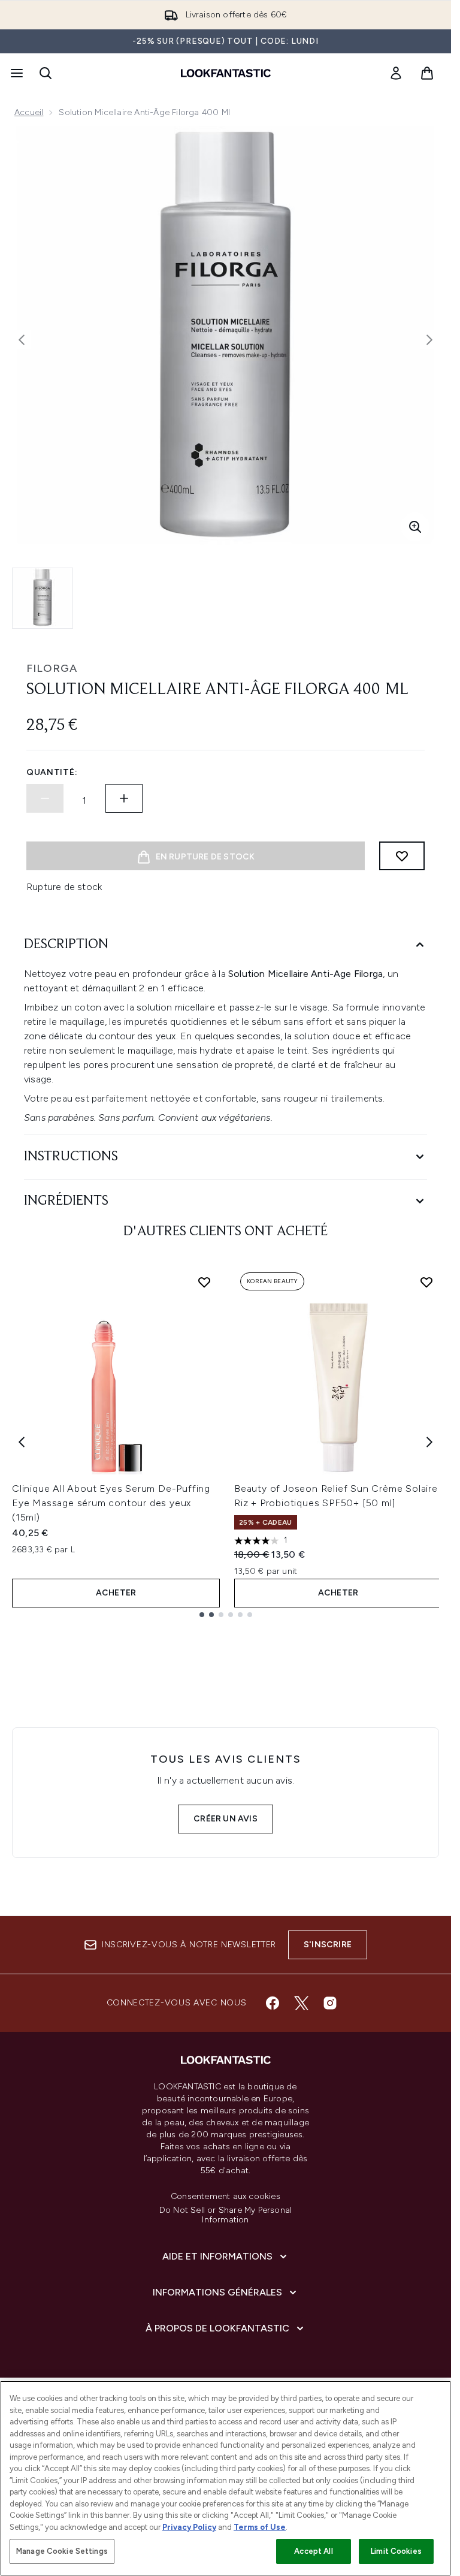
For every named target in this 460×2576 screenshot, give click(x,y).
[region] (226, 2478)
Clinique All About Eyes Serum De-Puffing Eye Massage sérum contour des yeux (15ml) (111, 1503)
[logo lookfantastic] (226, 73)
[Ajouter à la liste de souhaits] (402, 856)
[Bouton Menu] (16, 73)
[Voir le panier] (427, 73)
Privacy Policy (189, 2527)
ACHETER (116, 1593)
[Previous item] (22, 1442)
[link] (396, 73)
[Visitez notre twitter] (301, 2003)
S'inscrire (328, 1945)
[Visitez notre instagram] (330, 2003)
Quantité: (52, 772)
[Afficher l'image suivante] (429, 340)
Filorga (52, 668)
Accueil (29, 112)
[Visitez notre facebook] (273, 2003)
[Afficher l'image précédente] (22, 340)
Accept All (313, 2551)
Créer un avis (226, 1819)
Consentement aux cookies (226, 2197)
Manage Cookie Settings (62, 2551)
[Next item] (429, 1442)
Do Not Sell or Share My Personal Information (226, 2215)
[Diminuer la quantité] (45, 798)
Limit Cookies (396, 2551)
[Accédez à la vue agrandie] (415, 527)
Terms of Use (260, 2527)
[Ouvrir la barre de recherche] (46, 73)
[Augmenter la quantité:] (124, 798)
